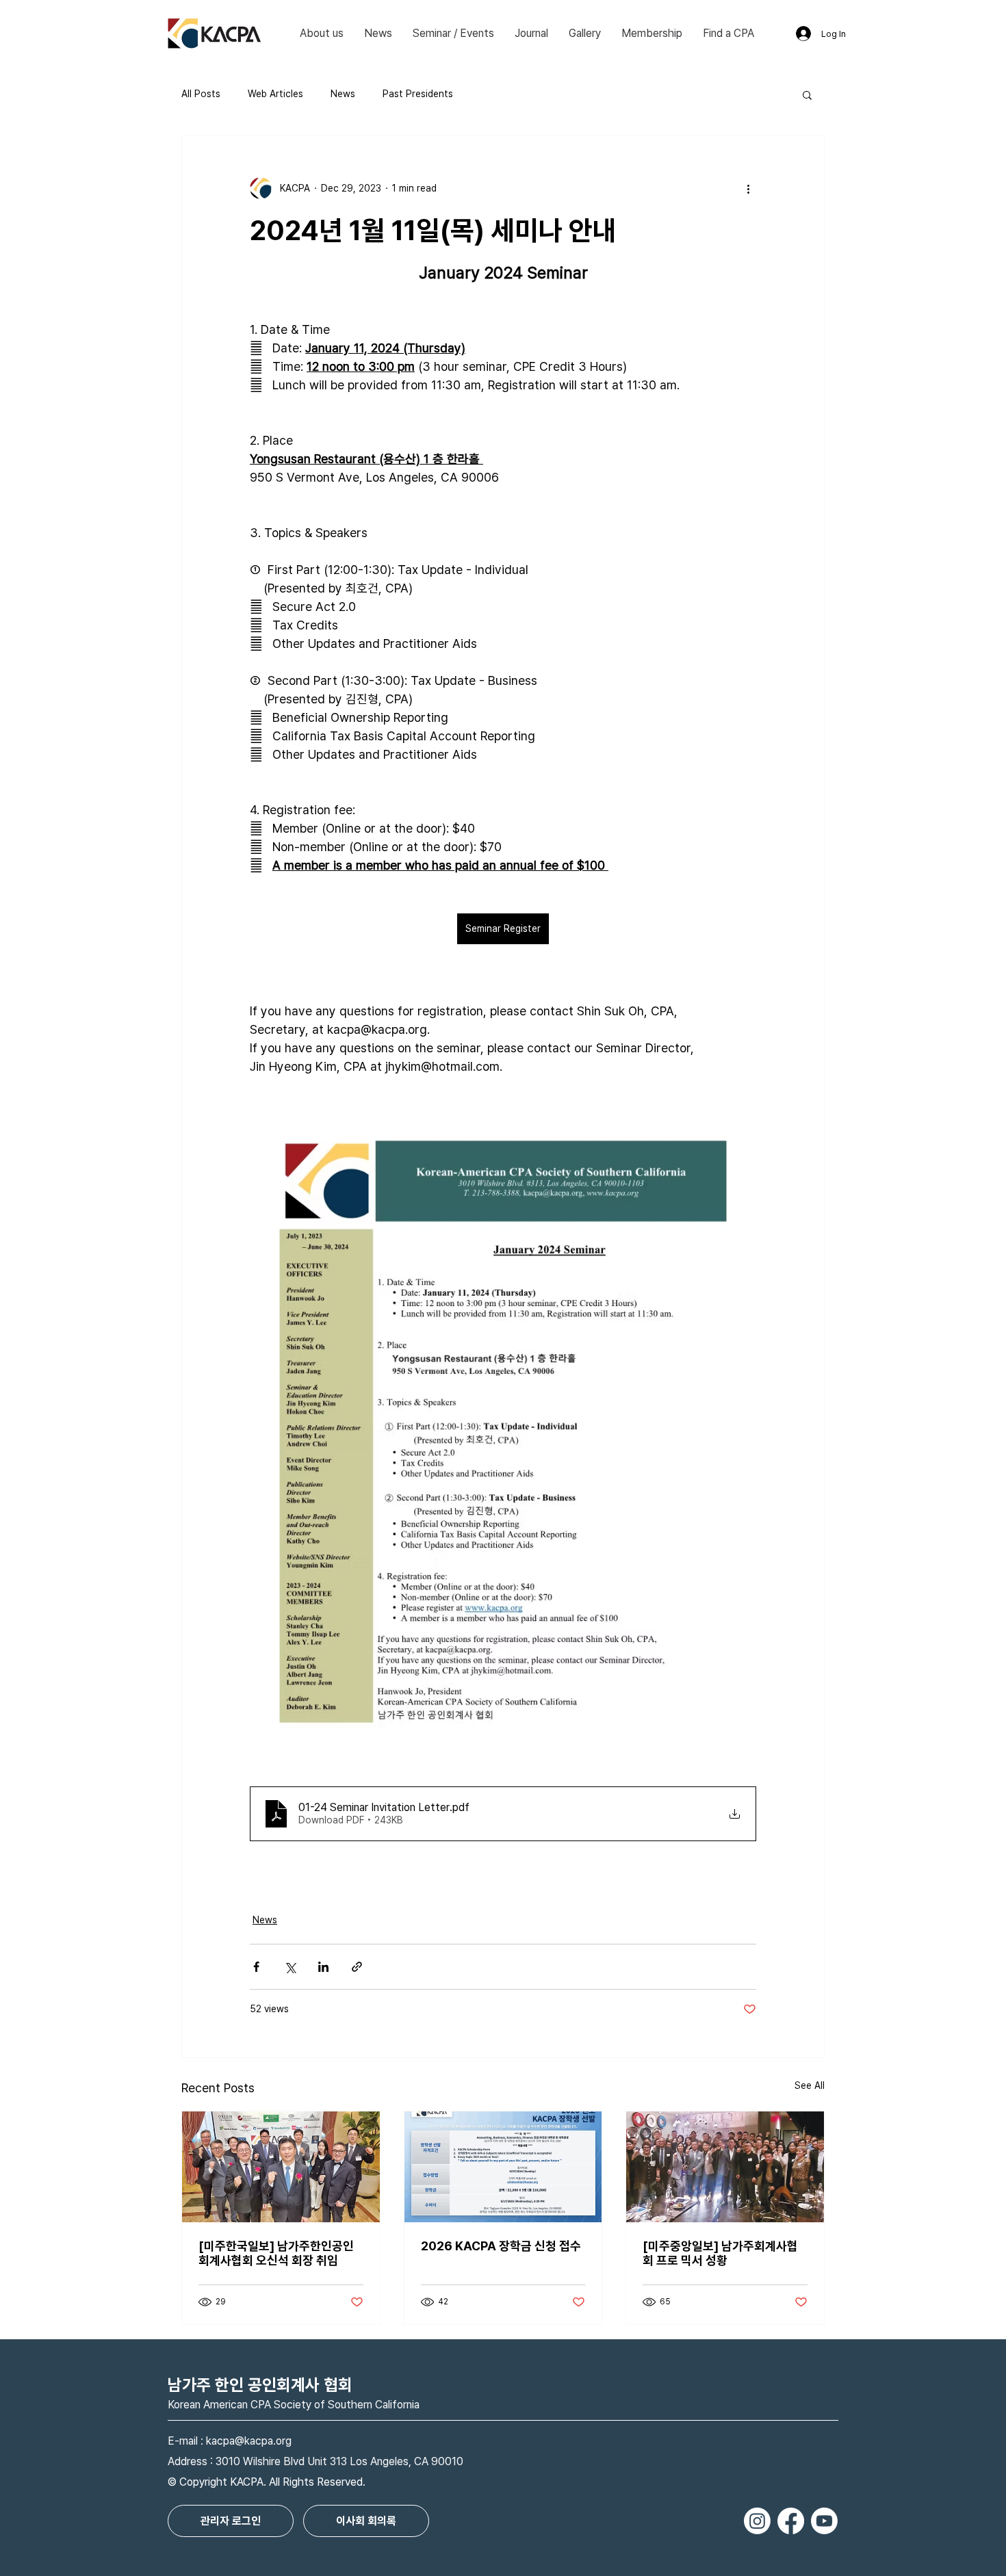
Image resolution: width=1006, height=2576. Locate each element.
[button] (322, 34)
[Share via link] (357, 1967)
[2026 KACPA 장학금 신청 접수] (503, 2167)
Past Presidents (418, 94)
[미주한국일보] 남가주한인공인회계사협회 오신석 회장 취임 (276, 2253)
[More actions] (748, 188)
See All (810, 2085)
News (343, 94)
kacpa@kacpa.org (249, 2441)
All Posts (201, 94)
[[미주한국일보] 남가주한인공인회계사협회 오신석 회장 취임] (281, 2167)
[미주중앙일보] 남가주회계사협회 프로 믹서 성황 (720, 2253)
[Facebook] (791, 2521)
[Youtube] (824, 2521)
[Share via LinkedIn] (323, 1967)
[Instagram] (757, 2521)
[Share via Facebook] (256, 1967)
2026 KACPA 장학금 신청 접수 (501, 2246)
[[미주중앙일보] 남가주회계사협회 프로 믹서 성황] (725, 2167)
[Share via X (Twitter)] (290, 1967)
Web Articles (275, 94)
